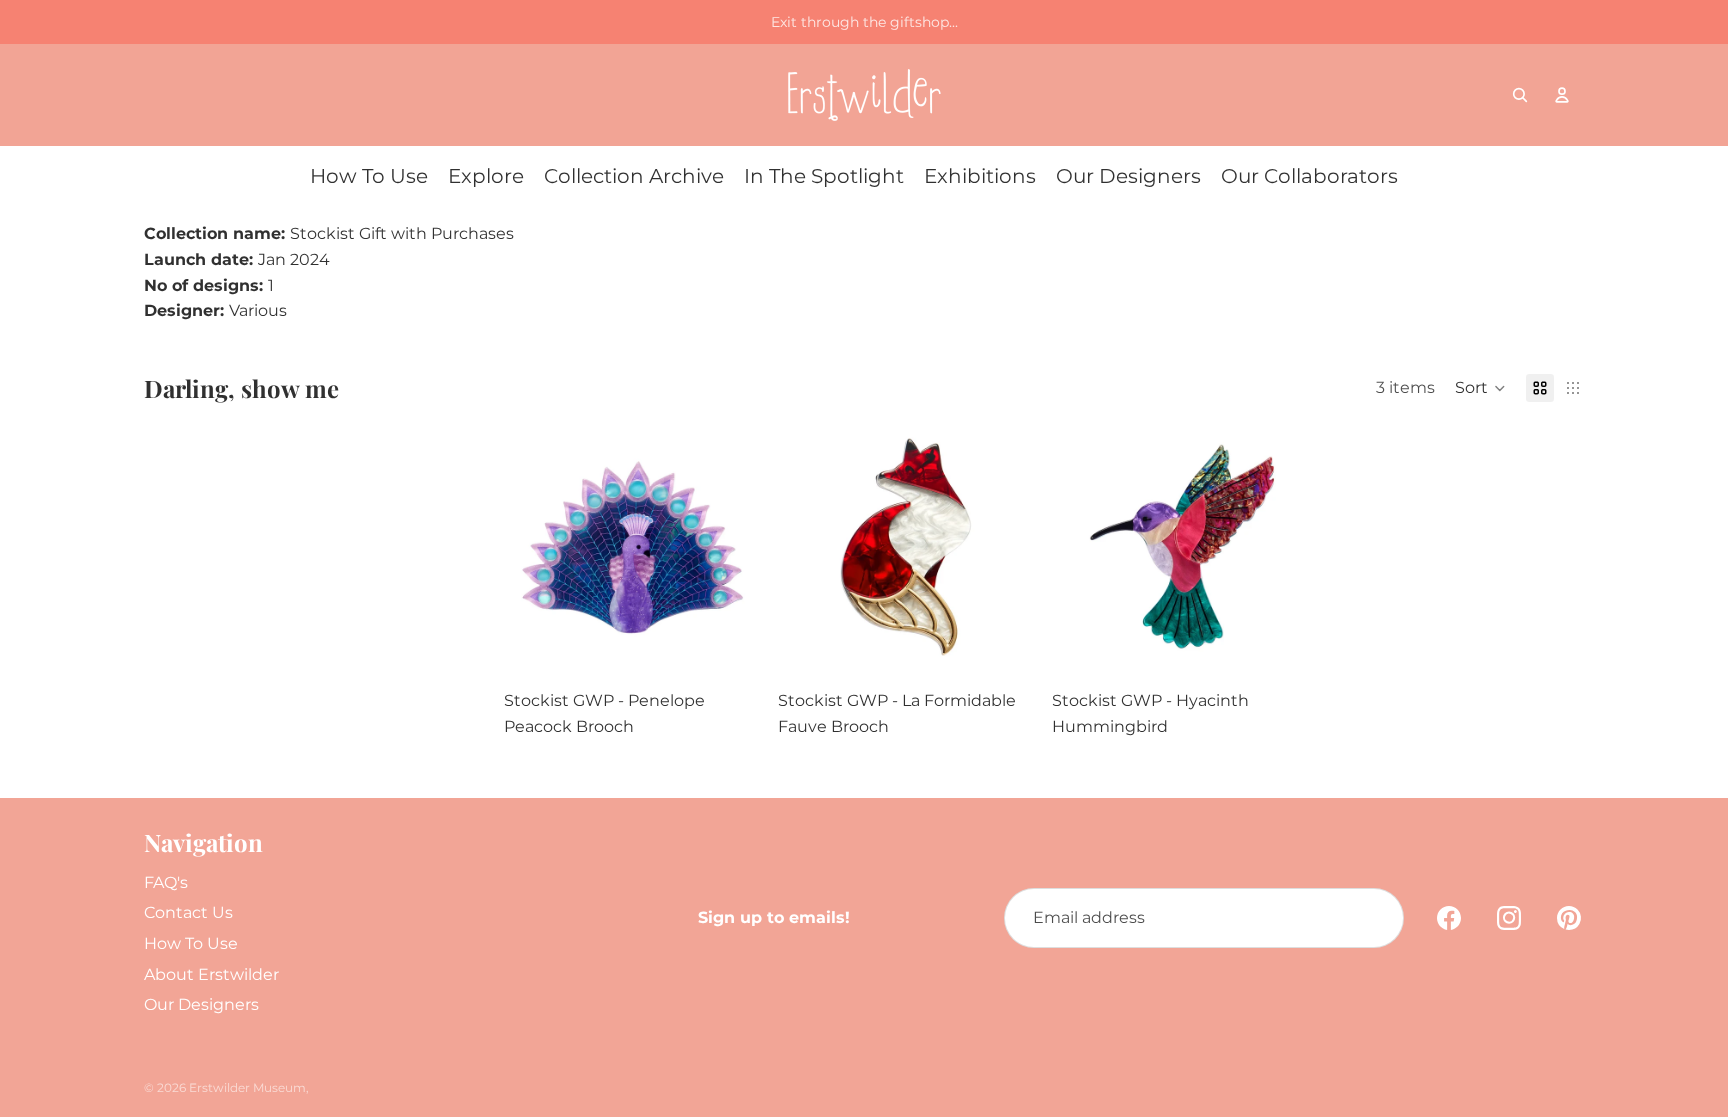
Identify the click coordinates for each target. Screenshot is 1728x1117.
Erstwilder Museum (247, 1087)
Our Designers (201, 1004)
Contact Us (188, 912)
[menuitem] (369, 176)
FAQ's (166, 882)
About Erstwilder (211, 974)
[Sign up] (1374, 918)
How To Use (191, 943)
